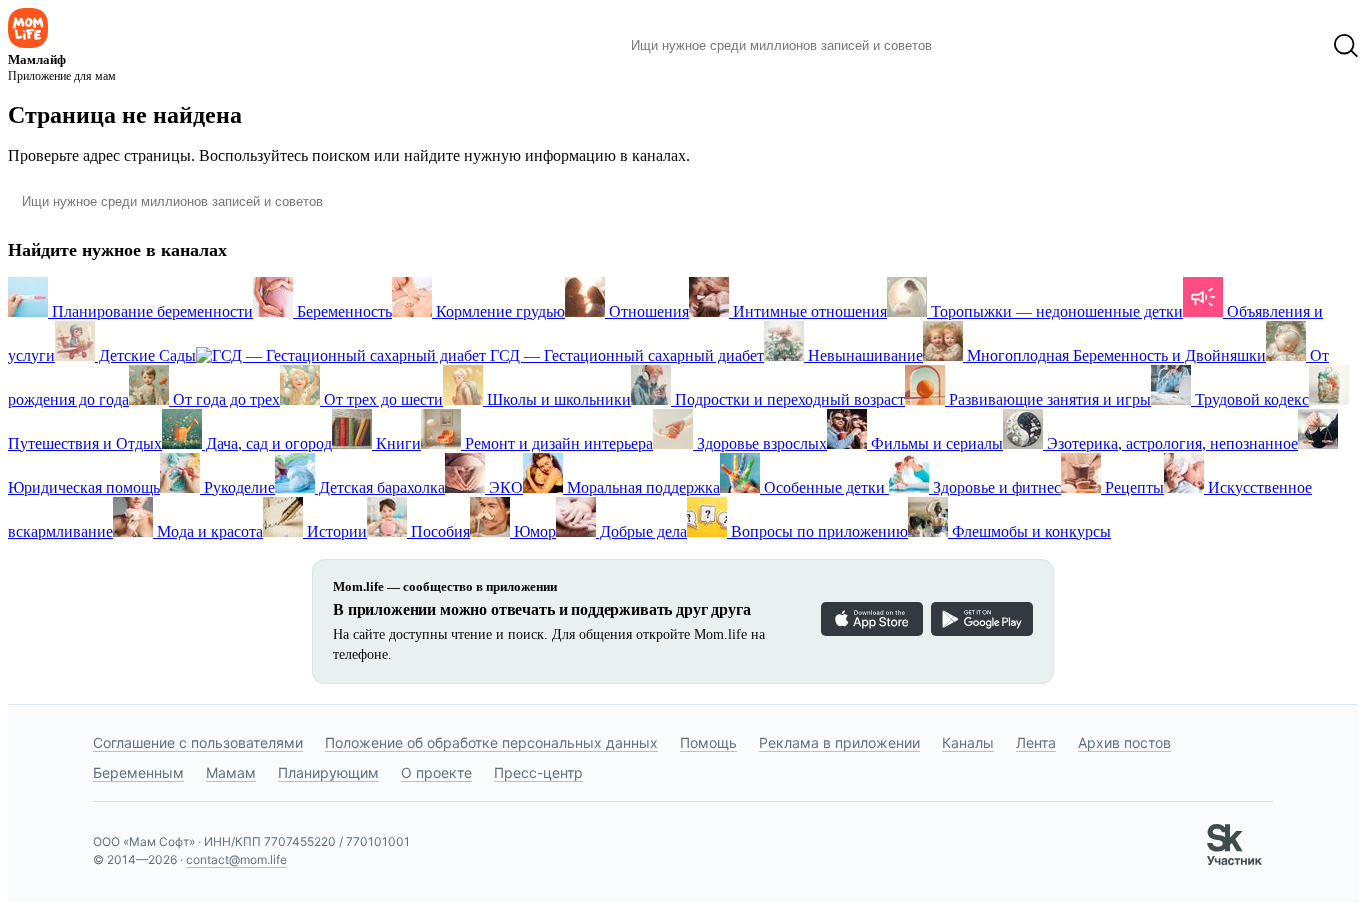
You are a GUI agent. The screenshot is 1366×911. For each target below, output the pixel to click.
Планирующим (328, 772)
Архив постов (1124, 742)
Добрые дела (641, 531)
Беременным (138, 772)
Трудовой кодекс (1250, 399)
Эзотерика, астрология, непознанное (1170, 443)
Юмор (533, 531)
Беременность (342, 311)
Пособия (438, 531)
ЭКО (504, 487)
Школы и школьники (557, 399)
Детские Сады (145, 355)
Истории (335, 531)
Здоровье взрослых (760, 443)
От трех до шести (381, 399)
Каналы (968, 742)
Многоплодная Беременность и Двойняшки (1114, 355)
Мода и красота (208, 531)
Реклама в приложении (839, 742)
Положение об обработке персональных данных (491, 742)
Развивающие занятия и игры (1048, 399)
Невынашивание (863, 355)
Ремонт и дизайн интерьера (557, 443)
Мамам (231, 772)
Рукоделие (237, 487)
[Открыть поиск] (1346, 46)
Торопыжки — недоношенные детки (1055, 311)
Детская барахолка (380, 487)
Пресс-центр (538, 772)
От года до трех (224, 399)
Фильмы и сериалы (935, 443)
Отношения (647, 311)
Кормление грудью (498, 311)
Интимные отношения (808, 311)
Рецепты (1132, 487)
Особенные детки (824, 487)
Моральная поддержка (641, 487)
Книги (396, 443)
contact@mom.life (236, 859)
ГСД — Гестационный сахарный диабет (625, 355)
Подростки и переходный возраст (788, 399)
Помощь (708, 742)
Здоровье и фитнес (995, 487)
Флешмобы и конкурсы (1029, 531)
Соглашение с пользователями (198, 742)
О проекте (436, 772)
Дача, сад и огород (267, 443)
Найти (977, 46)
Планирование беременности (150, 311)
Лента (1036, 742)
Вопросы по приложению (817, 531)
